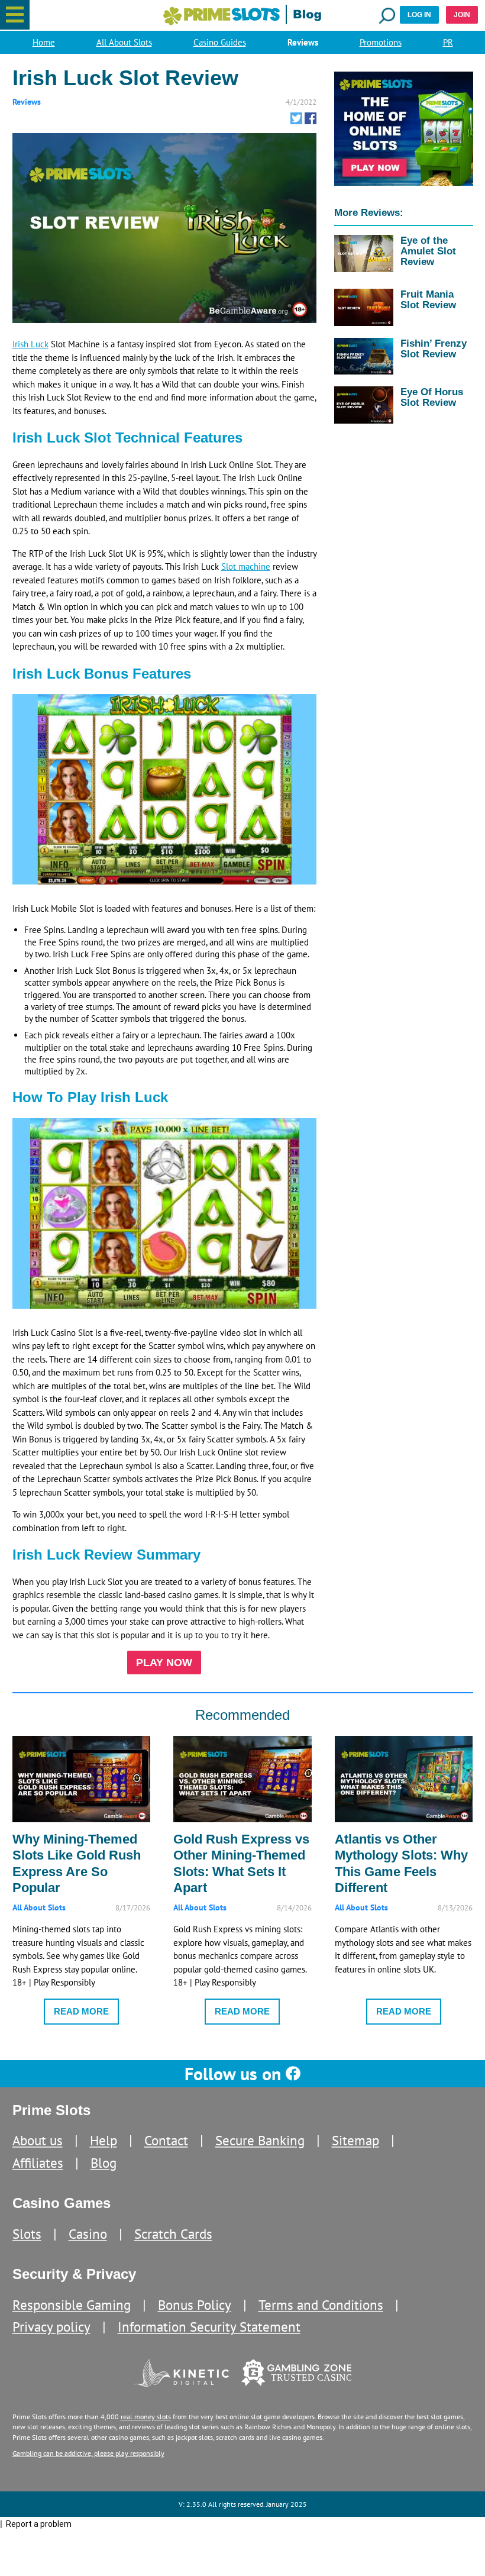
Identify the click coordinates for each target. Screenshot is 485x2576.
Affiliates (38, 2163)
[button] (15, 15)
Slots (27, 2234)
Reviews (303, 42)
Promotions (381, 42)
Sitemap (355, 2140)
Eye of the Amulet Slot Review (428, 251)
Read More (81, 2011)
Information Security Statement (209, 2327)
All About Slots (124, 42)
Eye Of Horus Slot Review (432, 397)
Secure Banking (260, 2140)
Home (44, 42)
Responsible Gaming (72, 2305)
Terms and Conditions (321, 2305)
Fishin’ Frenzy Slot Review (434, 348)
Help (104, 2140)
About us (38, 2140)
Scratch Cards (173, 2234)
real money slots (146, 2417)
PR (448, 42)
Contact (166, 2140)
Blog (104, 2163)
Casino (88, 2234)
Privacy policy (51, 2327)
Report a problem (39, 2524)
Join (462, 15)
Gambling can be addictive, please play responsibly (88, 2453)
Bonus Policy (195, 2305)
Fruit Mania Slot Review (428, 299)
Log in (419, 15)
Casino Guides (220, 42)
